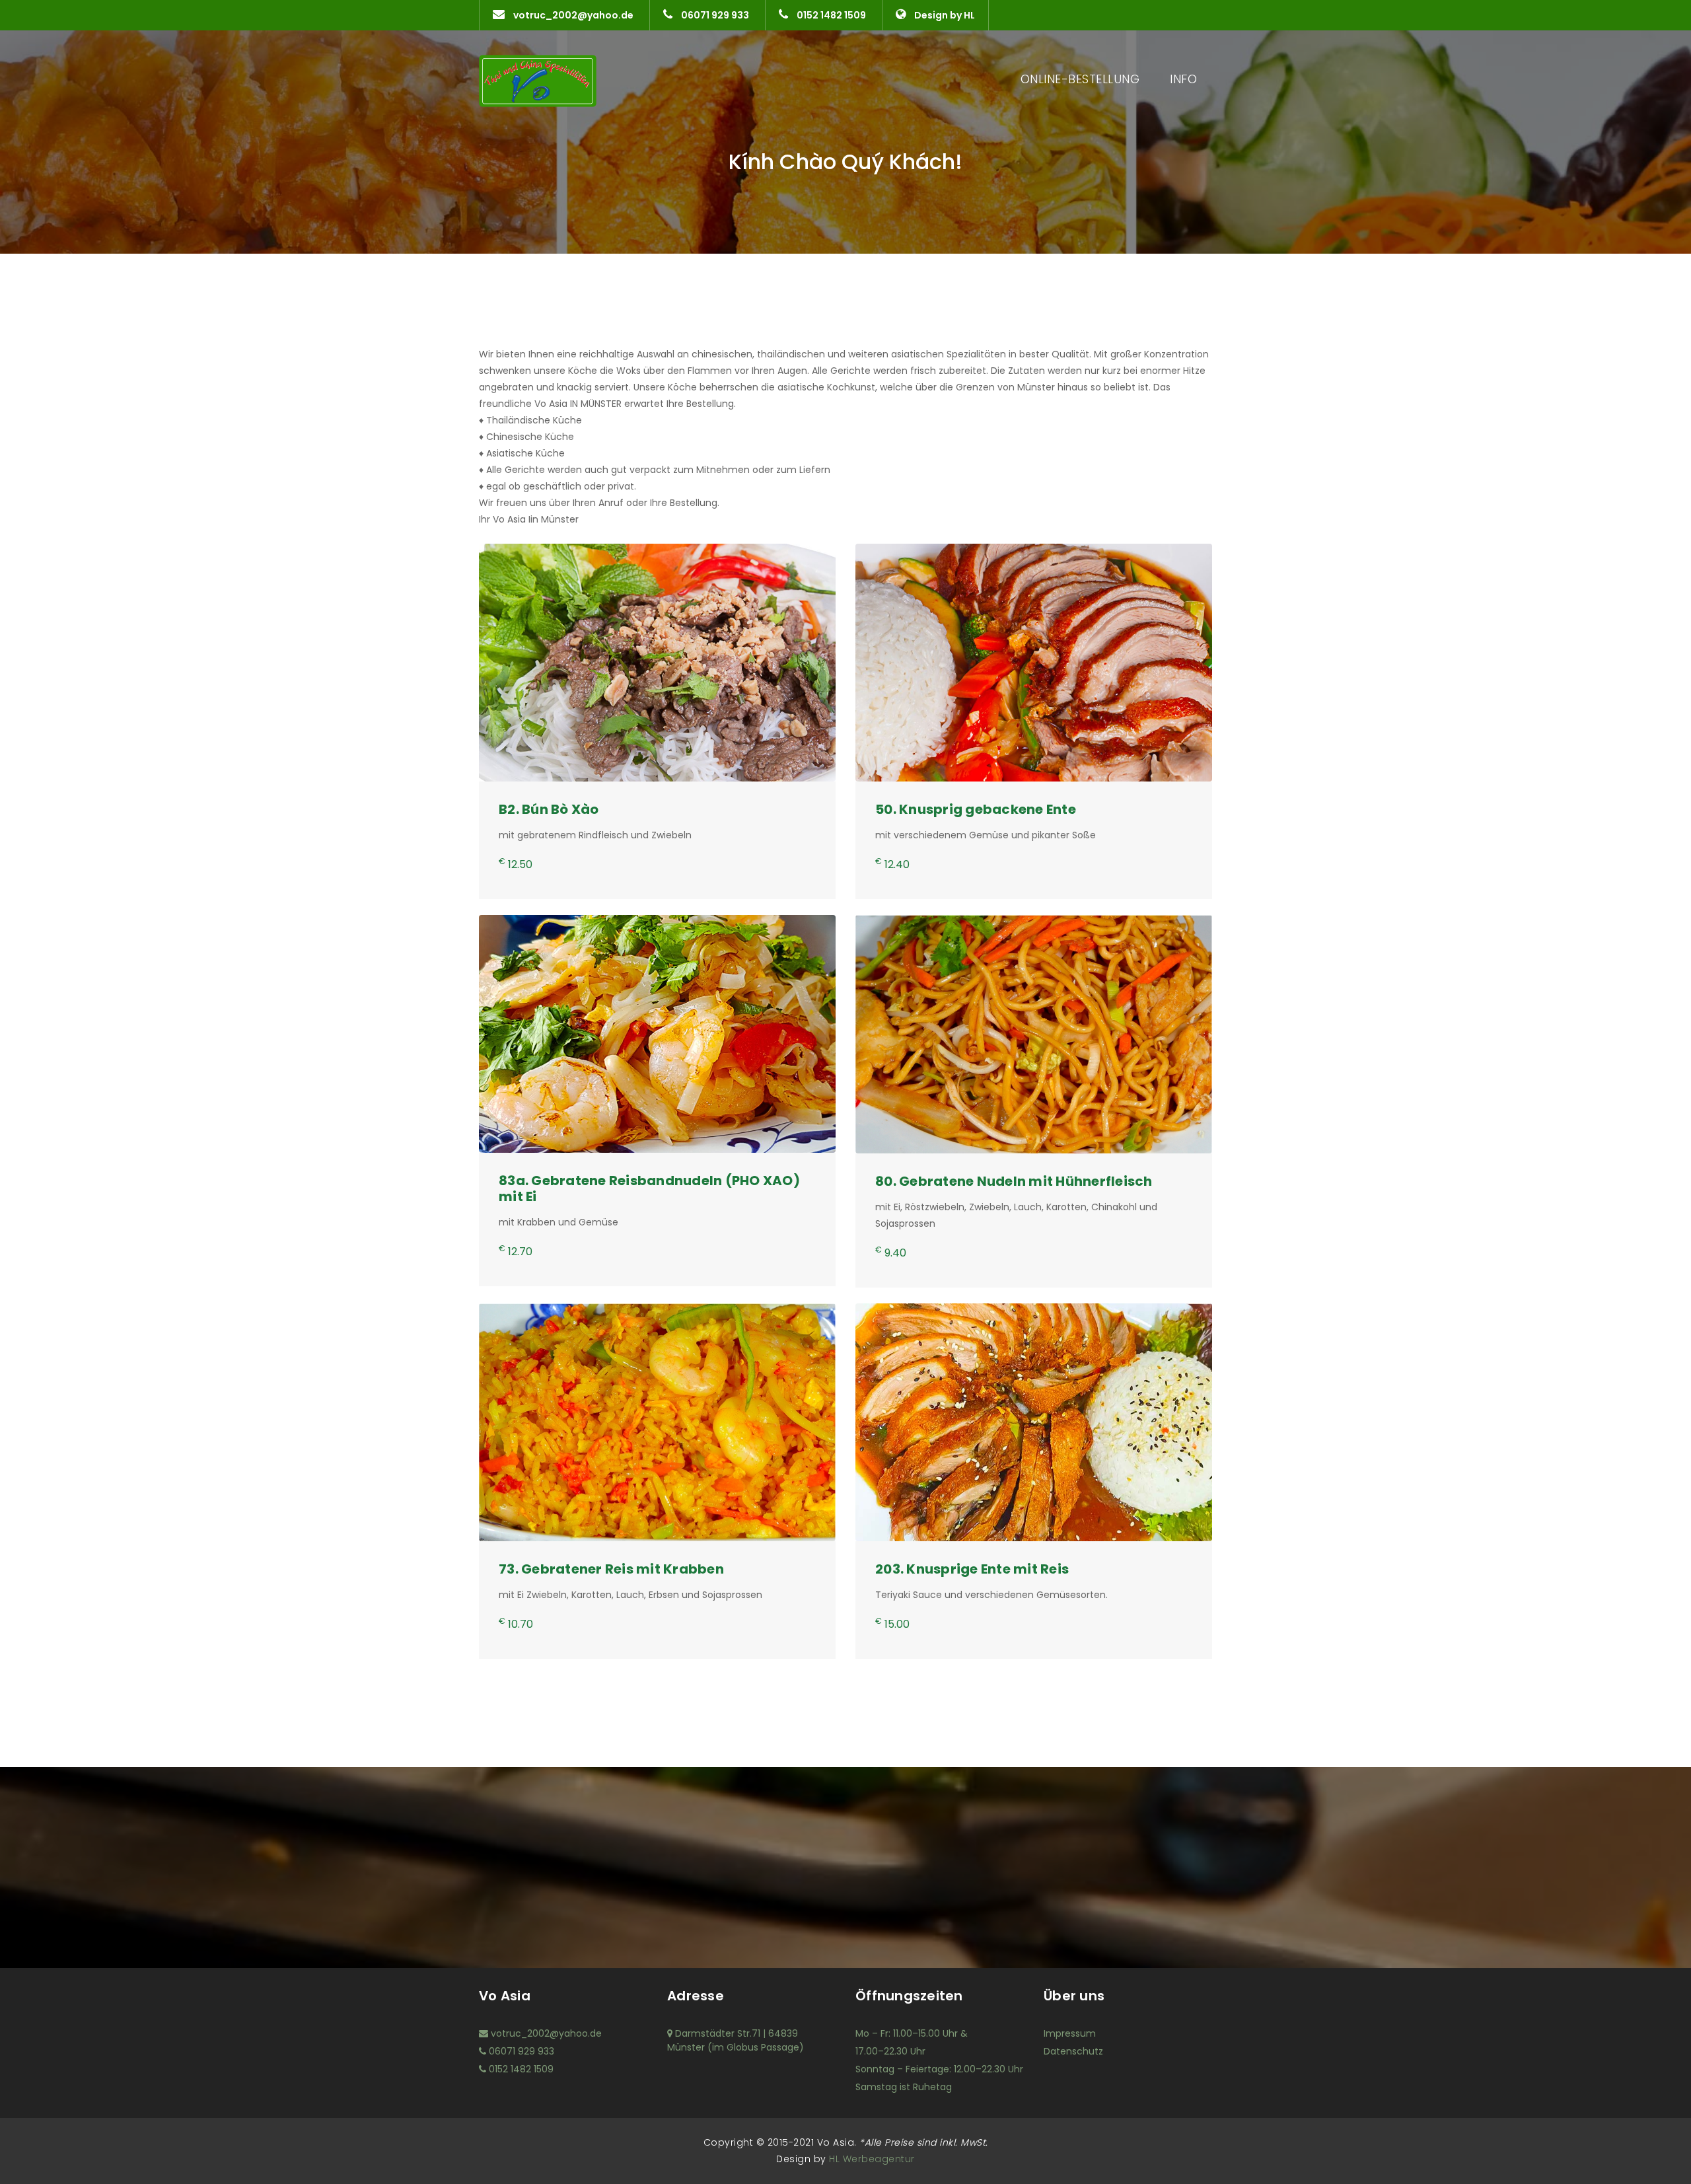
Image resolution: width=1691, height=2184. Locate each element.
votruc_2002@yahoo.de (572, 15)
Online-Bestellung (1080, 79)
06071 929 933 (714, 15)
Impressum (1070, 2033)
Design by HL (944, 15)
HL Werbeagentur (871, 2159)
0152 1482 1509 (830, 15)
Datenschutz (1073, 2051)
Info (1183, 79)
